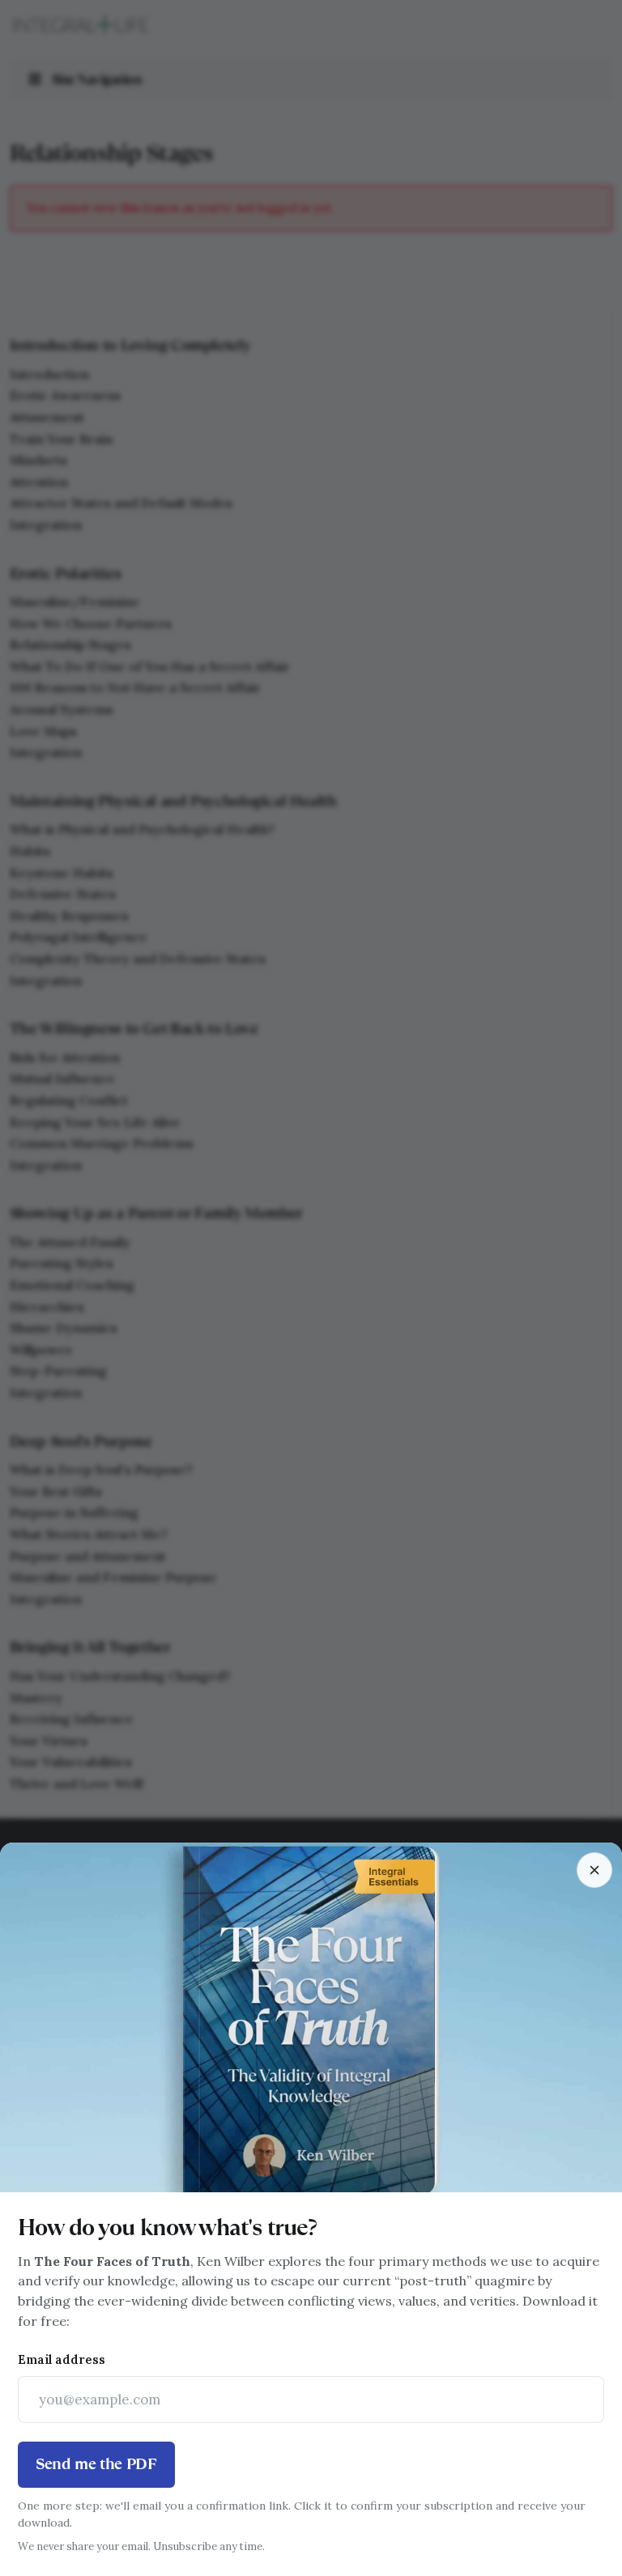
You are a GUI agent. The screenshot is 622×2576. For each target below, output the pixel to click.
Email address (62, 2359)
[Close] (594, 1870)
